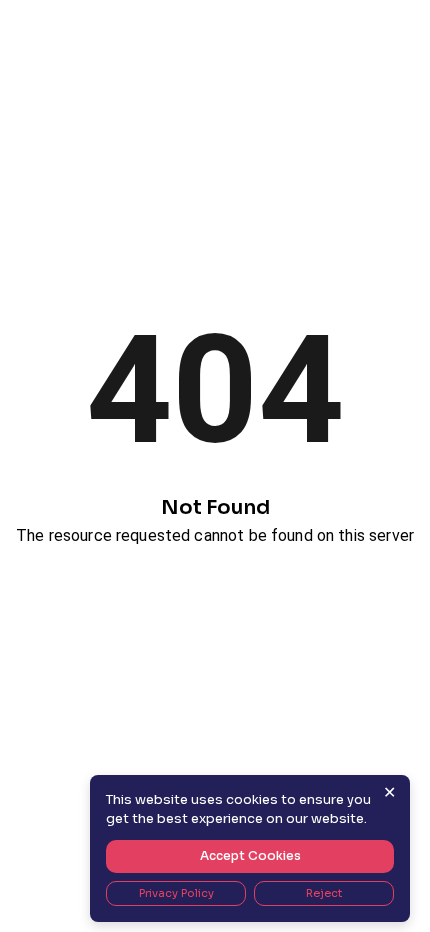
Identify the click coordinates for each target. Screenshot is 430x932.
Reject (324, 893)
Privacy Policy (176, 893)
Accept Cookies (250, 855)
